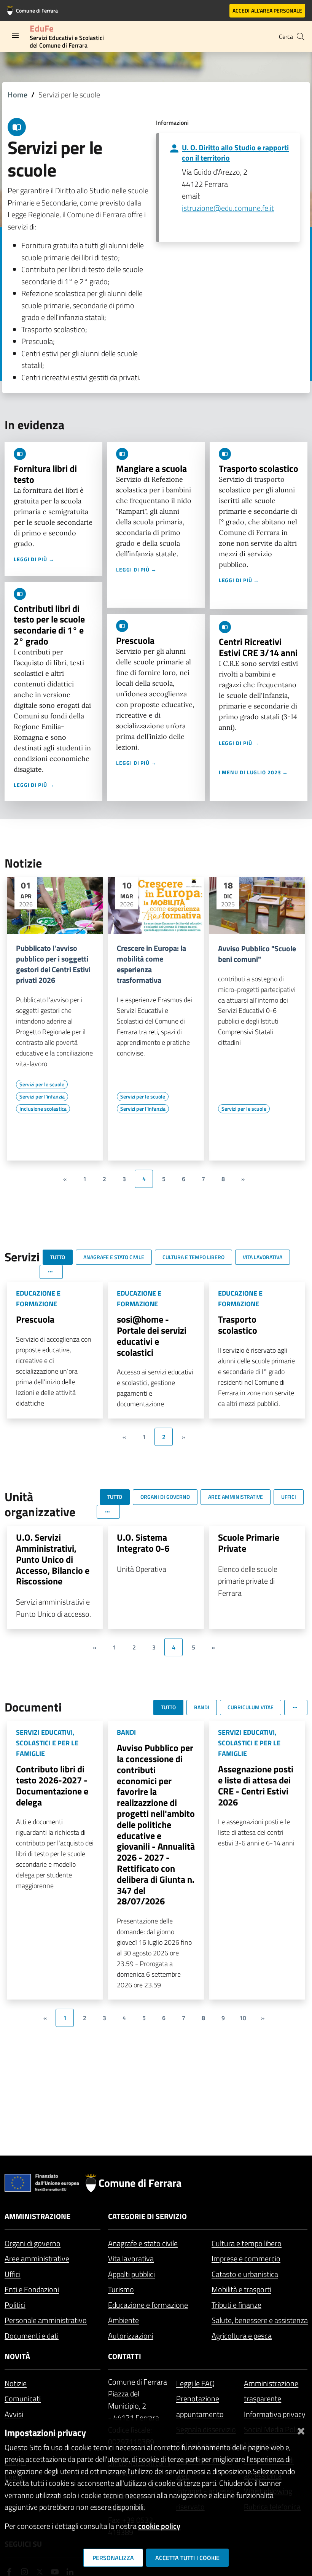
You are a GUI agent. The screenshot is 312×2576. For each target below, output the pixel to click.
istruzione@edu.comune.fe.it (228, 208)
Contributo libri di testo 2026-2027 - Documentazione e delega (52, 1785)
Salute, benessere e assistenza (260, 2320)
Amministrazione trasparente (271, 2391)
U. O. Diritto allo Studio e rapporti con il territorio (235, 153)
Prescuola (135, 640)
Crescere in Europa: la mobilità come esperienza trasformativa (151, 964)
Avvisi (14, 2414)
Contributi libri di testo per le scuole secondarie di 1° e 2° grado (49, 625)
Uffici (13, 2274)
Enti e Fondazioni (32, 2289)
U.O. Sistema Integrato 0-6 (143, 1543)
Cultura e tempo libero (247, 2243)
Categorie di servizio (147, 2216)
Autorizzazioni (131, 2336)
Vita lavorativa (131, 2258)
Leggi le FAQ (195, 2383)
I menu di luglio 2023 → (254, 772)
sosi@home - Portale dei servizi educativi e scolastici (152, 1336)
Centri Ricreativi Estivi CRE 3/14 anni (258, 647)
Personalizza (113, 2558)
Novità (17, 2356)
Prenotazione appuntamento (200, 2406)
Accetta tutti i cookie (187, 2558)
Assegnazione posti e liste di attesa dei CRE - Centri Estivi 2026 (256, 1785)
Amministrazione (37, 2216)
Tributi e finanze (236, 2305)
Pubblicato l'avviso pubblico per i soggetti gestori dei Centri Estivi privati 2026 (53, 964)
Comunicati (23, 2398)
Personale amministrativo (46, 2320)
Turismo (121, 2289)
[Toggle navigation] (15, 36)
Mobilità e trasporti (241, 2289)
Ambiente (123, 2320)
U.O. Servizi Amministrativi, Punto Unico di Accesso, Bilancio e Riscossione (53, 1559)
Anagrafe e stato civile (143, 2243)
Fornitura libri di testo (45, 474)
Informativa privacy (275, 2414)
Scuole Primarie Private (249, 1543)
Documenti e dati (32, 2336)
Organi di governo (33, 2243)
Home (18, 95)
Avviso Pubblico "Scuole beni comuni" (257, 954)
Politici (15, 2305)
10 (243, 2018)
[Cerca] (301, 37)
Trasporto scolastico (259, 468)
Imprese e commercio (246, 2258)
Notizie (16, 2383)
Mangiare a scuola (151, 468)
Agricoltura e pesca (242, 2336)
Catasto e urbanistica (245, 2274)
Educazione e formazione (148, 2305)
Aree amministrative (37, 2258)
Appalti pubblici (131, 2274)
